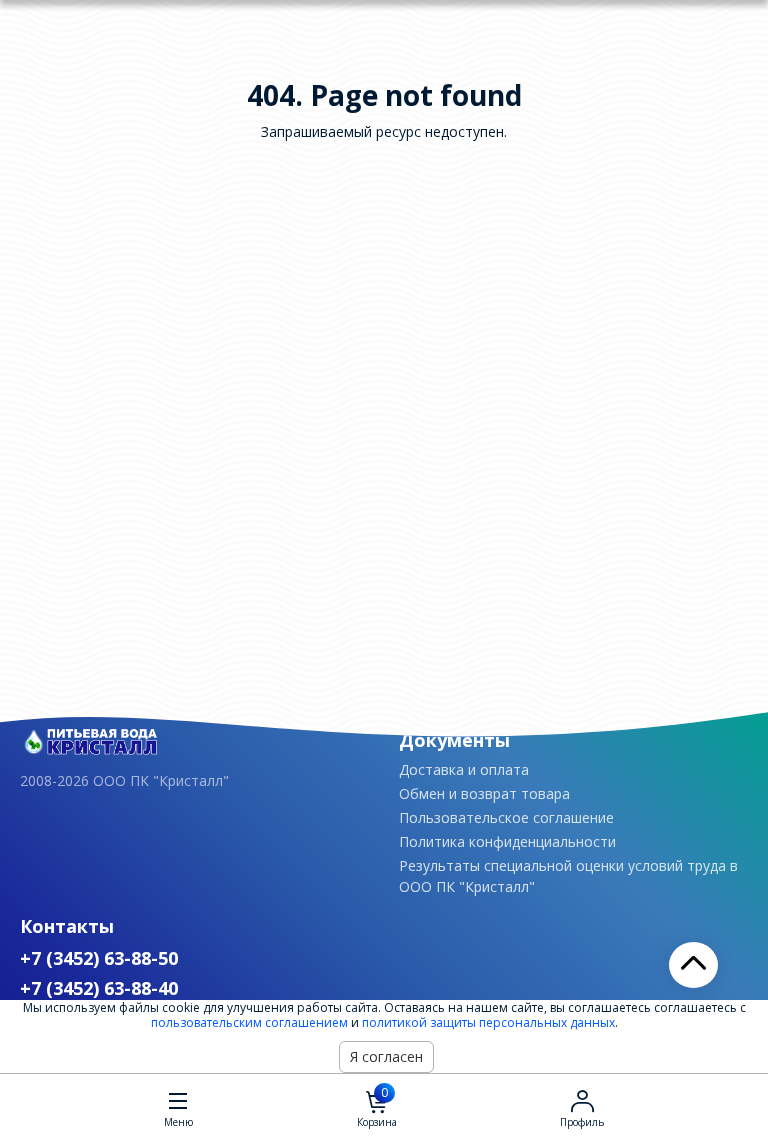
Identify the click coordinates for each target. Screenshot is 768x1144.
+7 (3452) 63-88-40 (99, 988)
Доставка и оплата (464, 769)
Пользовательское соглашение (506, 817)
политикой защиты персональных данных (488, 1022)
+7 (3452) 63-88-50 (99, 958)
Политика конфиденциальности (507, 841)
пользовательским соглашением (249, 1022)
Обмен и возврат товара (484, 793)
